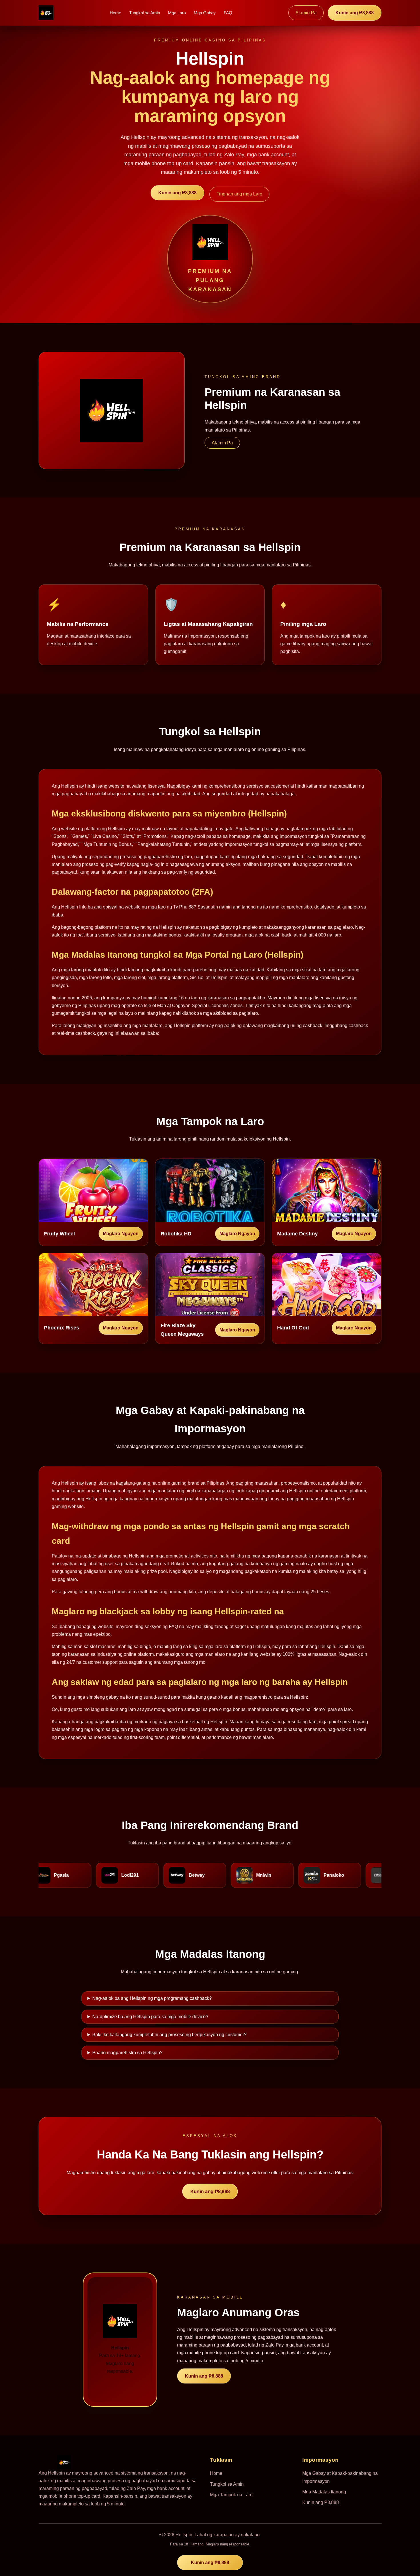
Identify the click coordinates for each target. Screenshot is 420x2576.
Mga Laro (177, 13)
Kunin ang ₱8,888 (355, 13)
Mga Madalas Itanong (324, 2492)
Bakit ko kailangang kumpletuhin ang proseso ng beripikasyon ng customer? (169, 2035)
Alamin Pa (306, 13)
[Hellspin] (46, 13)
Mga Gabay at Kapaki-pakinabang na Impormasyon (340, 2477)
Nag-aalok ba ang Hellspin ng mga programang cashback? (152, 1998)
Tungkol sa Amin (145, 13)
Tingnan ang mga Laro (239, 194)
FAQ (228, 13)
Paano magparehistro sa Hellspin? (127, 2053)
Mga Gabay (205, 13)
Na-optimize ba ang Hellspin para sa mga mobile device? (150, 2017)
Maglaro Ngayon (121, 1234)
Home (115, 13)
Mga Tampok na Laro (231, 2495)
